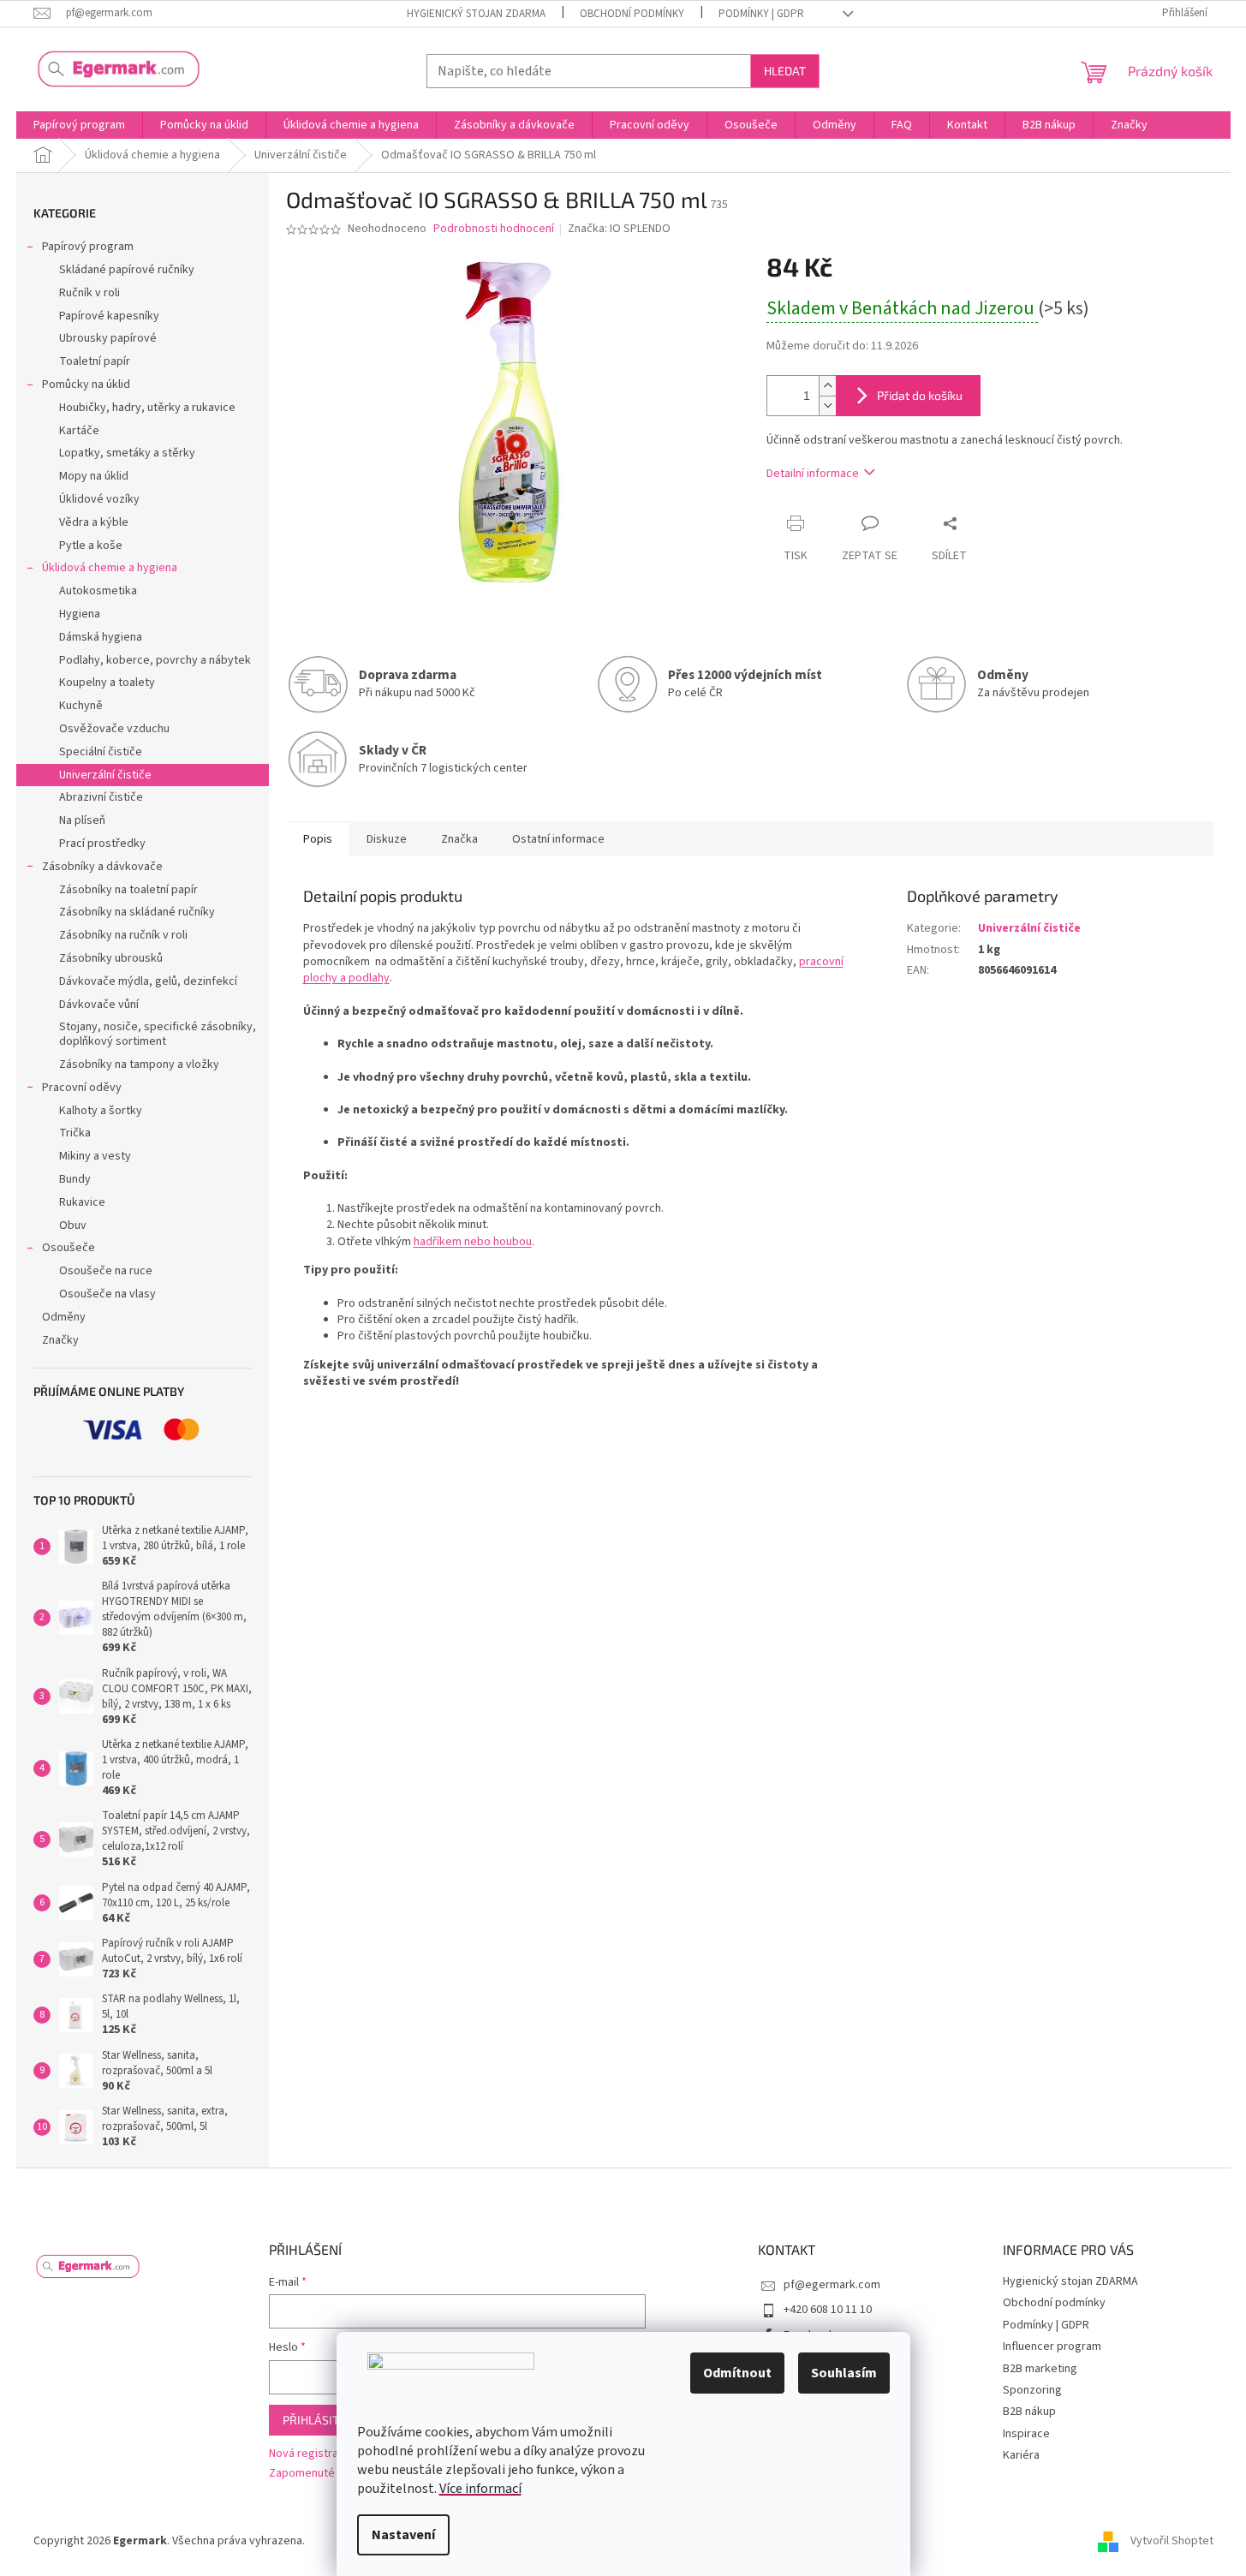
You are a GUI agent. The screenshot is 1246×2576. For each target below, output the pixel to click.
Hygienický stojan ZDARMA (476, 14)
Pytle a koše (91, 546)
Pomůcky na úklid (86, 385)
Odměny (64, 1317)
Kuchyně (81, 706)
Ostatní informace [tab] (558, 839)
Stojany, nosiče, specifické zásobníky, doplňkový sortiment (158, 1034)
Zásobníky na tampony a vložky (139, 1064)
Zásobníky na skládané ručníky (137, 912)
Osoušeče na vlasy (107, 1294)
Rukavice (82, 1202)
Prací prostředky (102, 844)
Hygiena (80, 614)
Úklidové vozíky (99, 499)
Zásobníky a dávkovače (102, 867)
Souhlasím (844, 2373)
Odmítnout (737, 2373)
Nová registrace (310, 2454)
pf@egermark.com (832, 2285)
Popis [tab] (318, 839)
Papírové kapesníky (109, 316)
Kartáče (79, 431)
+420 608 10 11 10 (828, 2310)
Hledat (785, 71)
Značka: (619, 229)
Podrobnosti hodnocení (494, 229)
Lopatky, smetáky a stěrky (127, 453)
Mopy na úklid (94, 476)
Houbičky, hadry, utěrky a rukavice (147, 408)
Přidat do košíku (920, 395)
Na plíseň (82, 820)
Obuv (73, 1225)
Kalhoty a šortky (101, 1111)
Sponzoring (1032, 2390)
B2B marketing (1040, 2369)
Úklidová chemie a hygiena (110, 568)
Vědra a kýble (94, 522)
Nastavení (403, 2535)
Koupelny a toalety (107, 683)
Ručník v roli (89, 293)
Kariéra (1021, 2455)
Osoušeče (69, 1248)
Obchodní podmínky (632, 14)
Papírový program (88, 247)
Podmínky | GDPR (761, 14)
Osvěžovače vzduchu (114, 729)
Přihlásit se (319, 2420)
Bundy (75, 1179)
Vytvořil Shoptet (1172, 2541)
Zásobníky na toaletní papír (128, 890)
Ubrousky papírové (108, 338)
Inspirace (1026, 2434)
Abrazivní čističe (101, 797)
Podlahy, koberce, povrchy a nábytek (155, 660)
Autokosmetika (98, 591)
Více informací (480, 2489)
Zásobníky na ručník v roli (123, 935)
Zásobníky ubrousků (111, 958)
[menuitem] (79, 125)
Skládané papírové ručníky (127, 270)
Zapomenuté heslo (317, 2474)
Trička (75, 1133)
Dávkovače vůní (99, 1005)
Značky (60, 1340)
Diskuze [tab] (387, 839)
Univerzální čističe (105, 775)
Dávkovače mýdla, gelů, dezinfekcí (148, 981)
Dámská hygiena (101, 637)
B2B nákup (1029, 2412)
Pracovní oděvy (82, 1088)
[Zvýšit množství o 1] (827, 386)
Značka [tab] (459, 839)
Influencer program (1052, 2346)
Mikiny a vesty (95, 1156)
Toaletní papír (95, 361)
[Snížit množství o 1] (827, 405)
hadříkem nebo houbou (473, 1242)
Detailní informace (813, 474)
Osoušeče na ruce (106, 1271)
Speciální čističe (101, 752)
